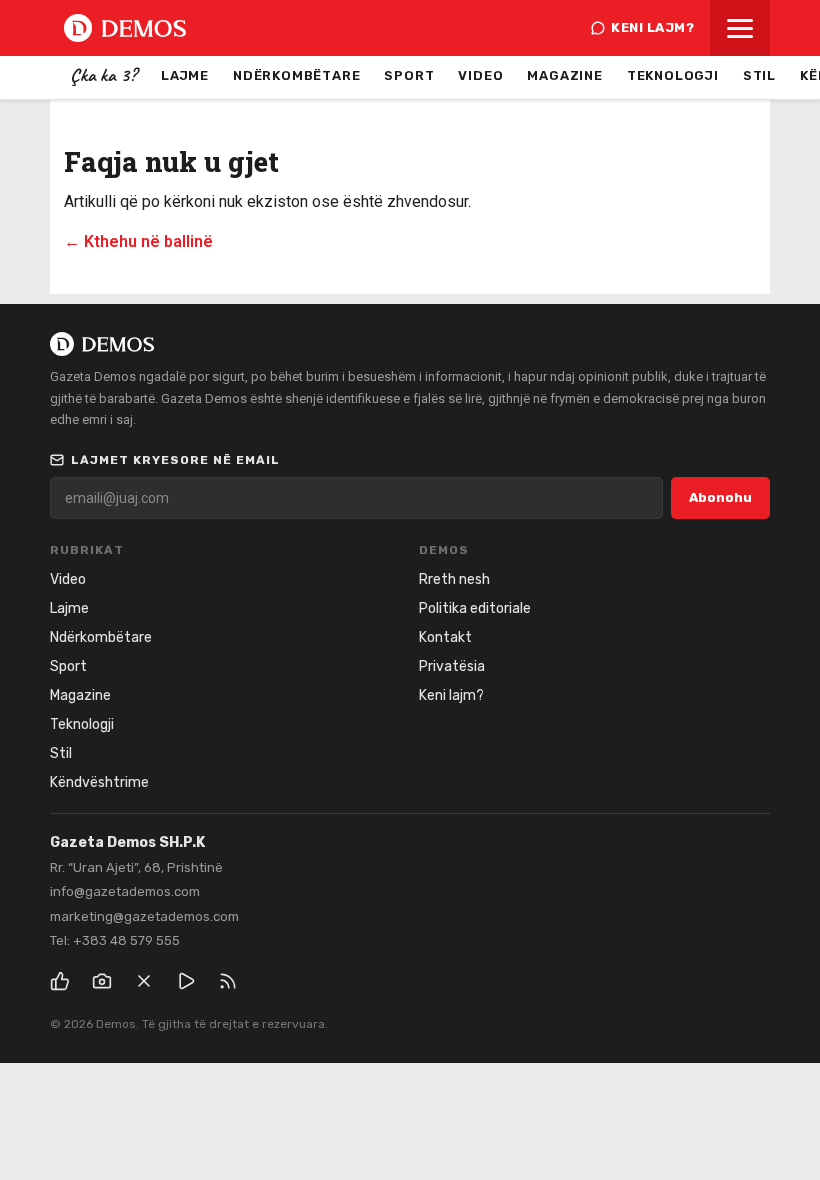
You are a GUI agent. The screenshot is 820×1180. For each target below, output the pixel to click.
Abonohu (720, 497)
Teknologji (673, 75)
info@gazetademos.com (125, 891)
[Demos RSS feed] (228, 981)
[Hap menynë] (740, 28)
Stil (759, 75)
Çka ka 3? (103, 75)
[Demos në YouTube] (186, 981)
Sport (409, 75)
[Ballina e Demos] (125, 28)
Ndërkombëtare (296, 75)
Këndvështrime (99, 782)
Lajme (185, 75)
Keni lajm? (652, 27)
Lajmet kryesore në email (175, 460)
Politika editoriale (475, 608)
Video (480, 75)
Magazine (564, 75)
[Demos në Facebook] (60, 981)
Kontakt (445, 637)
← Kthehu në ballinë (138, 241)
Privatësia (452, 666)
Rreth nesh (454, 579)
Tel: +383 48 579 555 (115, 940)
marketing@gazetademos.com (144, 916)
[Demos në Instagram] (102, 981)
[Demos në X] (144, 981)
